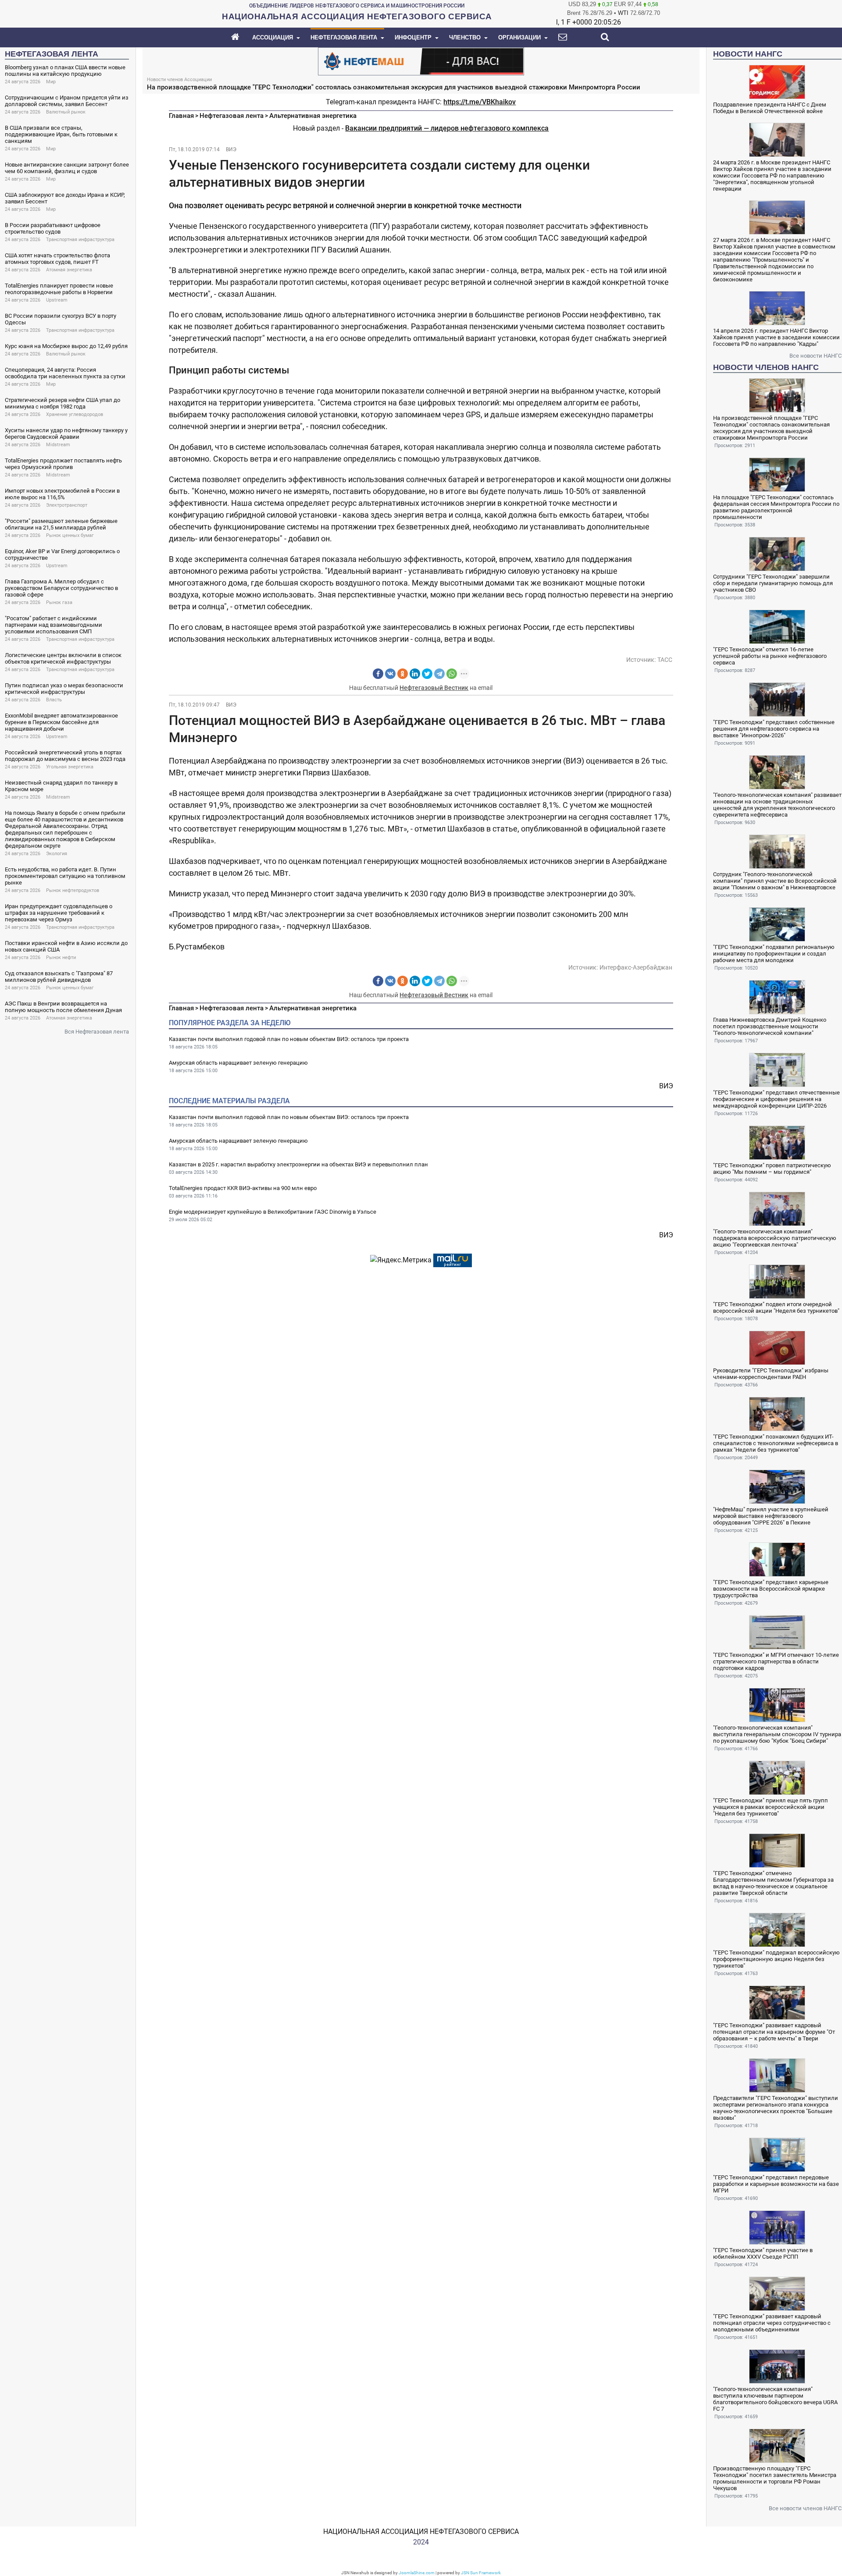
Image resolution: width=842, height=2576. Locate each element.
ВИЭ (231, 149)
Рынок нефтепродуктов (73, 890)
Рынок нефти (61, 958)
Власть (54, 700)
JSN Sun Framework (481, 2573)
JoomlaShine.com (417, 2573)
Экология (57, 854)
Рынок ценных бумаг (70, 535)
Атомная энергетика (69, 270)
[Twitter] (427, 674)
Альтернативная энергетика (313, 116)
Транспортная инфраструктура (80, 240)
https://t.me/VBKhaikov (480, 102)
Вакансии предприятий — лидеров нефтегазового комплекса (447, 128)
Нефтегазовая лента (232, 116)
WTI (623, 13)
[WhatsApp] (452, 674)
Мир (51, 82)
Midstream (58, 445)
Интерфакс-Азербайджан (636, 967)
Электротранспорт (67, 505)
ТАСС (665, 660)
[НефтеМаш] (421, 61)
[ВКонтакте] (390, 674)
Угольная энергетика (70, 767)
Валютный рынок (66, 112)
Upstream (57, 300)
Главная (181, 116)
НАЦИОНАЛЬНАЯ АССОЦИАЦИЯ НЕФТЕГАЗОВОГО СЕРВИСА (421, 2532)
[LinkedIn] (415, 674)
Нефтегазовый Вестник (434, 688)
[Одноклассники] (403, 674)
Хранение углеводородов (75, 414)
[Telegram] (439, 674)
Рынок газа (59, 602)
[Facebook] (378, 674)
